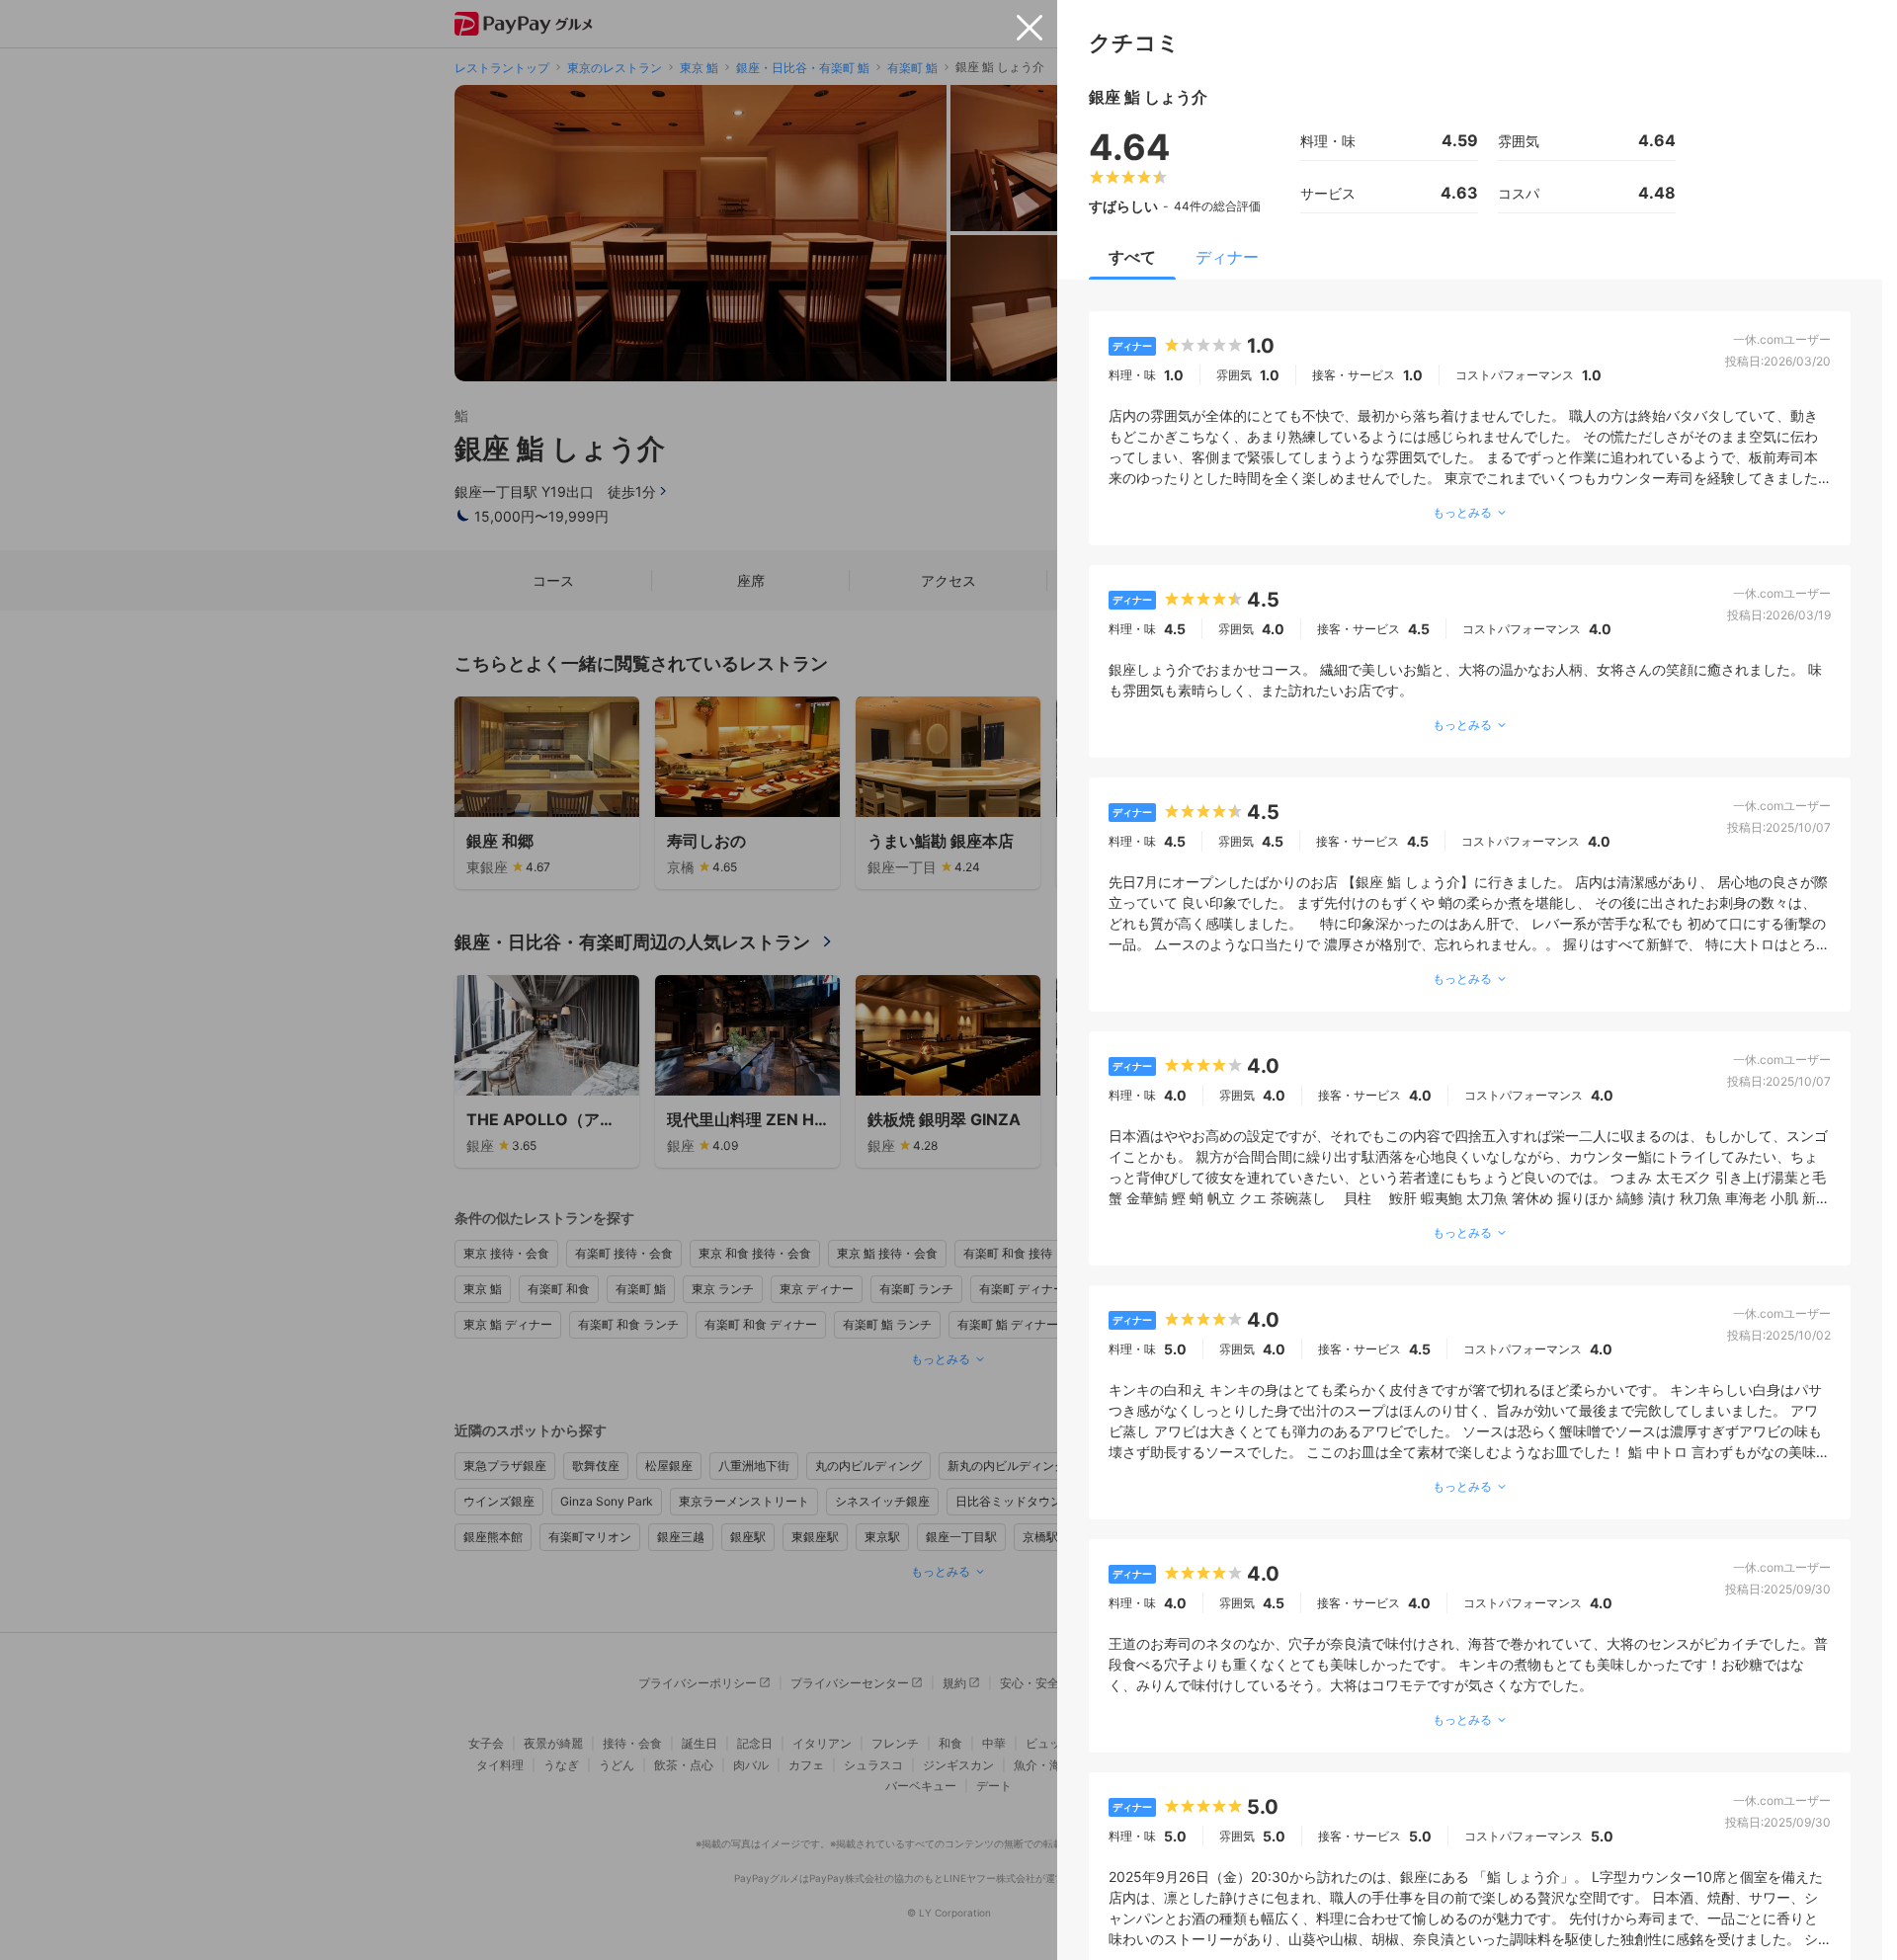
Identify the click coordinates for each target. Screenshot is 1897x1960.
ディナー (1227, 257)
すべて (1132, 257)
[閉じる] (1030, 28)
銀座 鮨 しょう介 (1148, 97)
